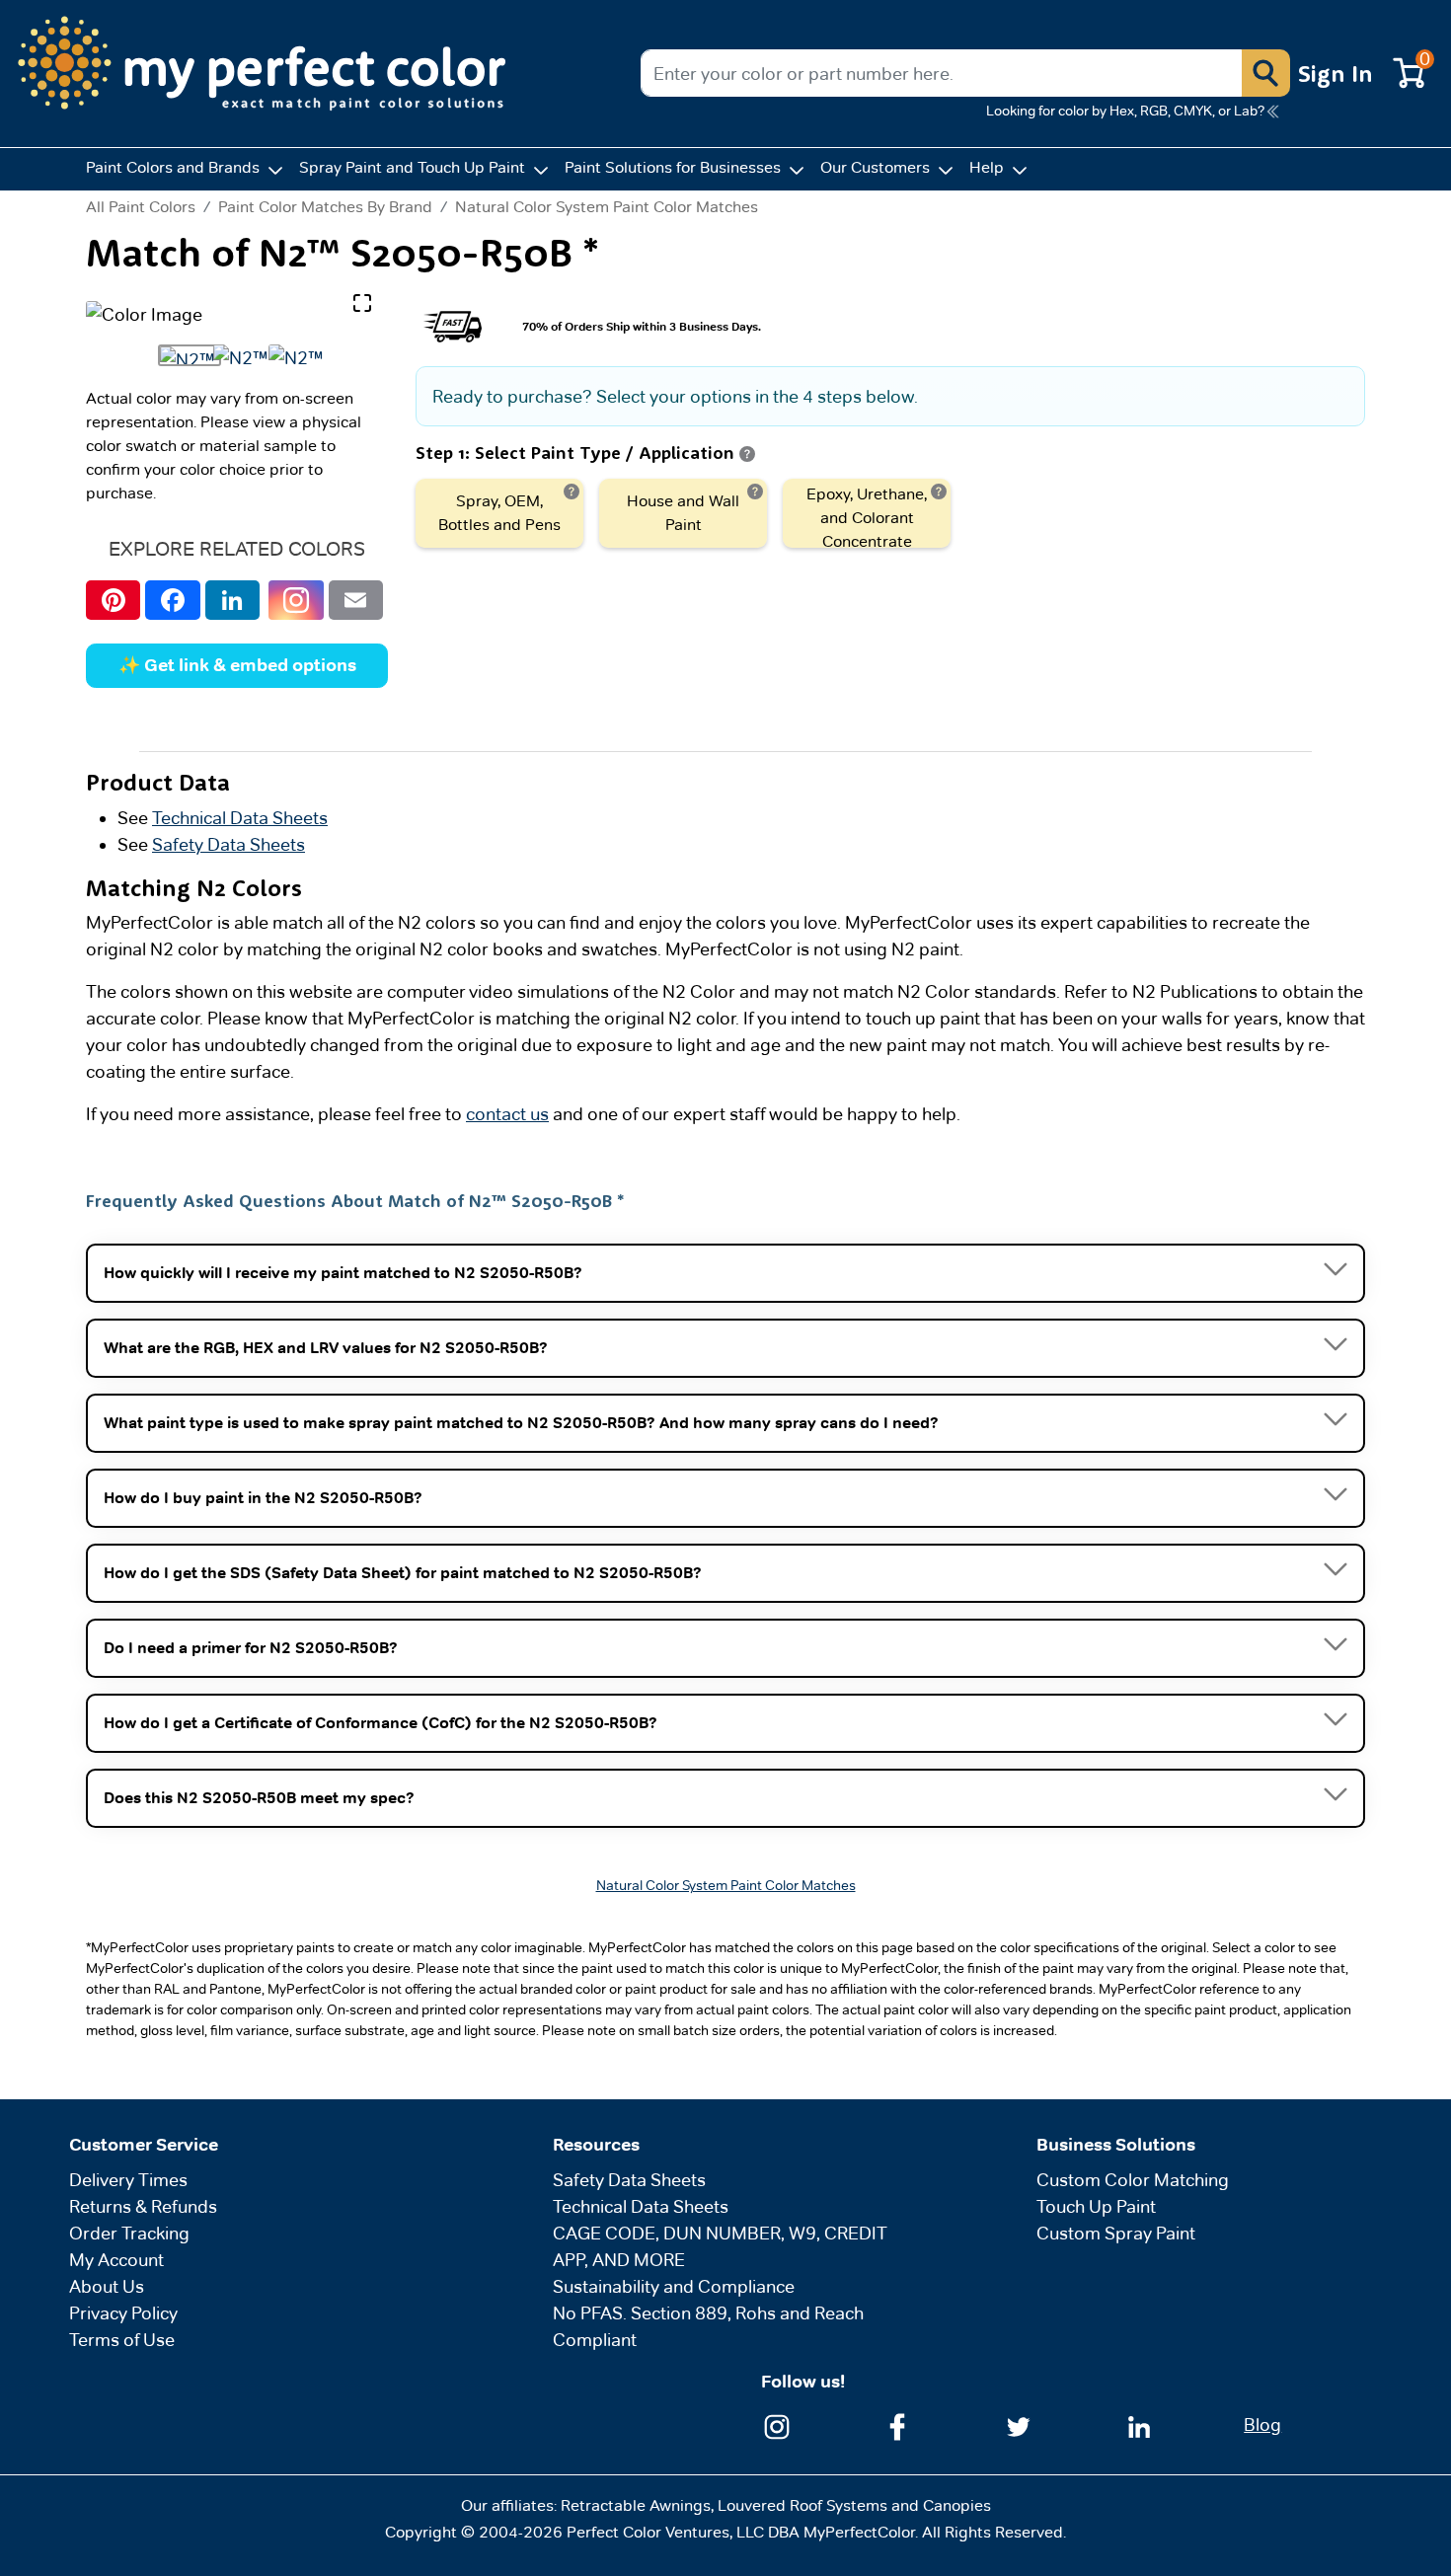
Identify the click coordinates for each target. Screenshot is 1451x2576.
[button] (1265, 73)
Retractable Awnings (636, 2505)
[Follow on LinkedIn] (1139, 2424)
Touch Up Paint (1096, 2206)
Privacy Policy (123, 2313)
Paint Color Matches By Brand (325, 207)
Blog (1262, 2424)
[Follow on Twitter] (1019, 2424)
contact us (507, 1114)
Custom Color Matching (1133, 2180)
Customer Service (144, 2145)
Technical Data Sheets (240, 818)
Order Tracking (129, 2233)
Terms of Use (122, 2340)
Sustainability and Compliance (674, 2286)
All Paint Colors (141, 207)
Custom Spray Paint (1116, 2233)
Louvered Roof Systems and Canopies (854, 2505)
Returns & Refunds (143, 2206)
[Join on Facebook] (897, 2424)
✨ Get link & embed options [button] (237, 665)
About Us (107, 2286)
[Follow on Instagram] (777, 2424)
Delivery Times (128, 2180)
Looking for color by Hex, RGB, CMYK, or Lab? (1125, 111)
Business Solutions (1116, 2145)
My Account (116, 2260)
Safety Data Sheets (229, 844)
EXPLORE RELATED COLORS (237, 549)
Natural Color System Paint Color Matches (607, 207)
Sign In (1336, 73)
